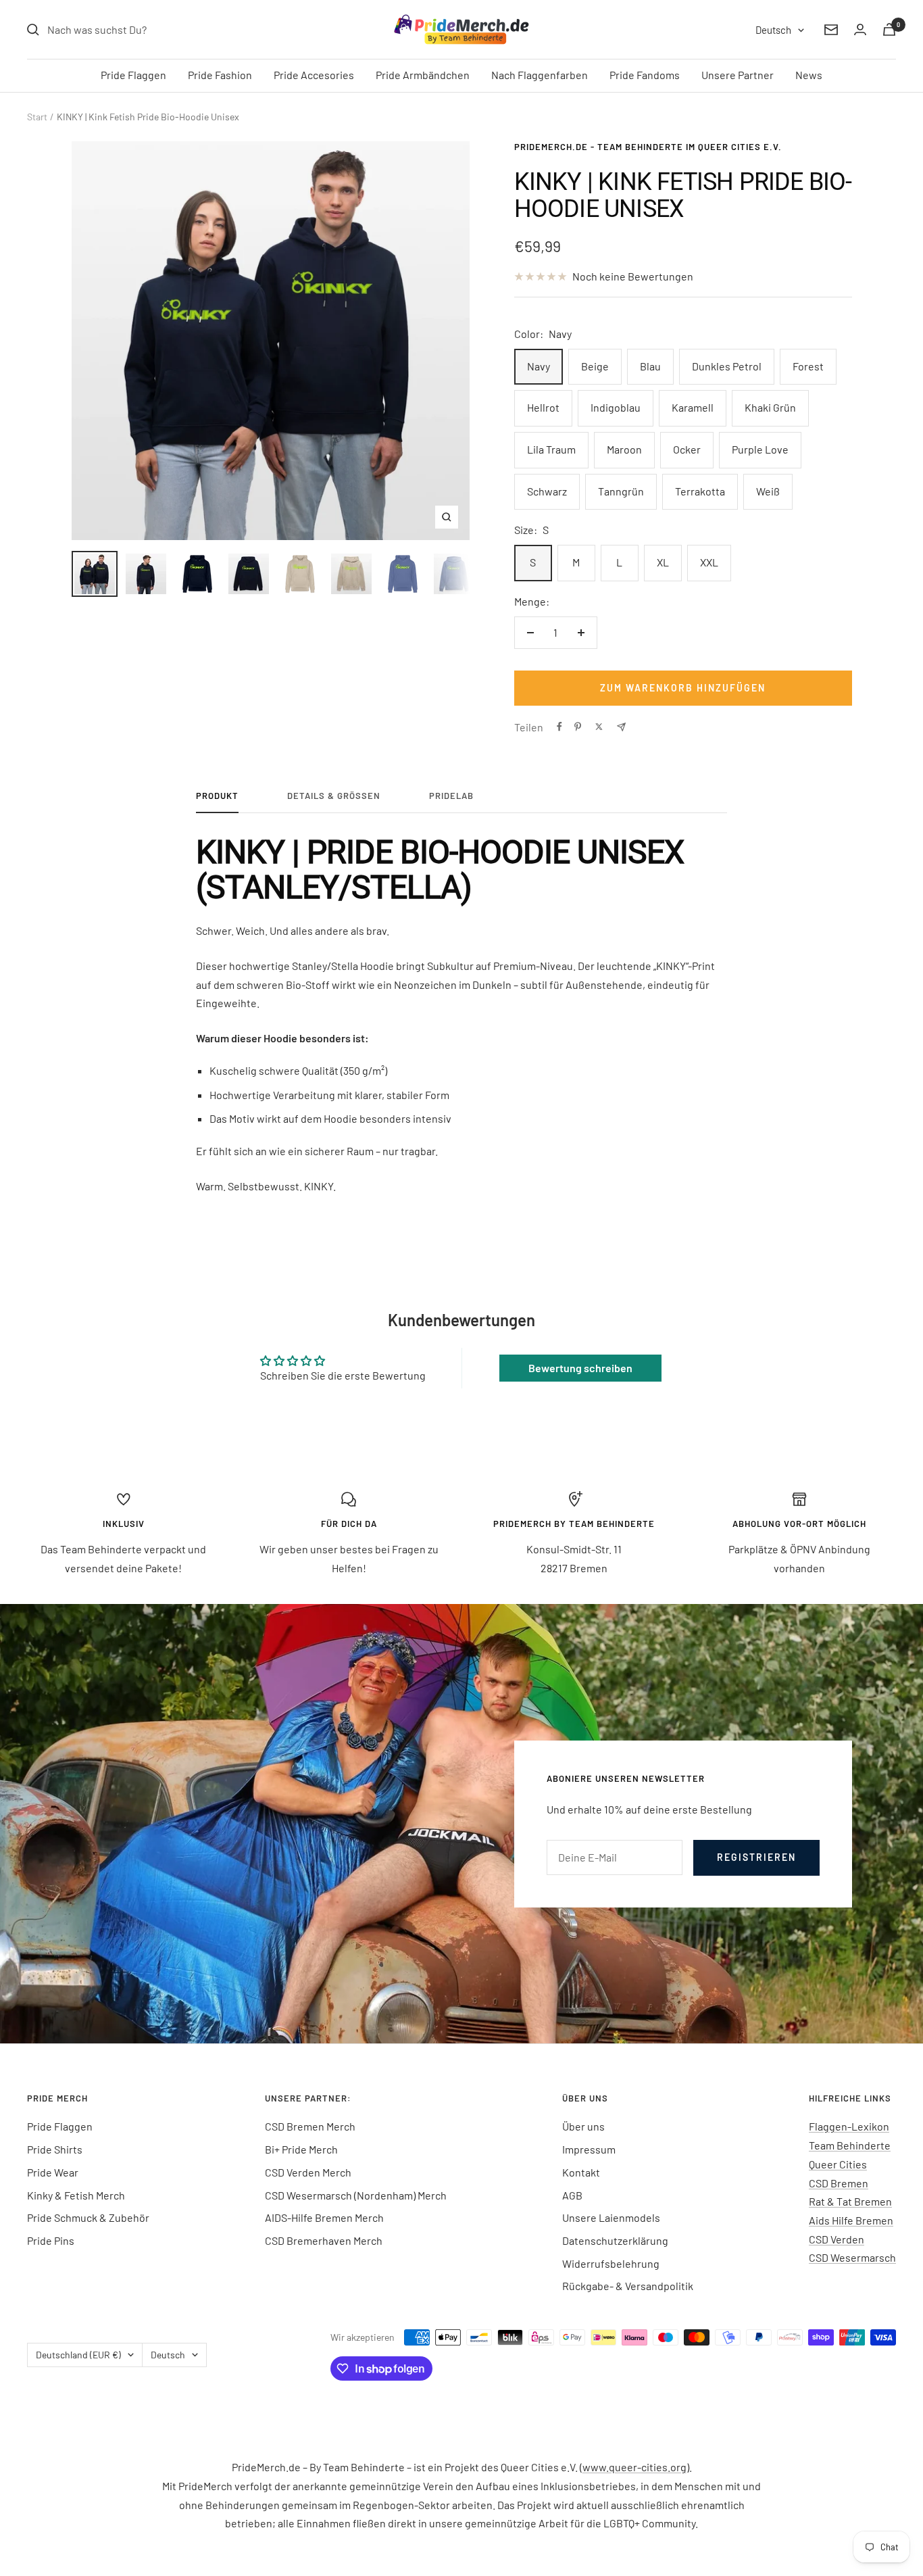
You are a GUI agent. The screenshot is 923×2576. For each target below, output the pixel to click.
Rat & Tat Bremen (850, 2201)
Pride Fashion (220, 75)
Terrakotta (700, 491)
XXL (709, 562)
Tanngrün (621, 491)
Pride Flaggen (133, 75)
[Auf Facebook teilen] (559, 727)
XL (663, 562)
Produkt (217, 796)
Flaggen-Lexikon (849, 2126)
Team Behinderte (850, 2145)
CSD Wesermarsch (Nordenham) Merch (356, 2195)
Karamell (693, 407)
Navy (539, 366)
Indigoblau (616, 407)
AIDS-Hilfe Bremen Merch (324, 2217)
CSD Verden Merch (308, 2172)
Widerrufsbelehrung (611, 2263)
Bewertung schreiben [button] (580, 1368)
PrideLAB (451, 796)
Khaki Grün (770, 407)
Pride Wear (53, 2172)
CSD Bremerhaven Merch (324, 2240)
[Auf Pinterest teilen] (578, 727)
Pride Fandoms (645, 75)
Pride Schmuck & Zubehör (88, 2217)
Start (37, 117)
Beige (595, 366)
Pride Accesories (314, 75)
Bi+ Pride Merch (301, 2149)
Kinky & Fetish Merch (76, 2195)
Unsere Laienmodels (611, 2217)
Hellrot (543, 407)
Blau (650, 366)
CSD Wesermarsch (852, 2257)
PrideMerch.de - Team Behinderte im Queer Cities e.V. (648, 147)
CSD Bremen (839, 2183)
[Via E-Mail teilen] (621, 727)
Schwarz (547, 491)
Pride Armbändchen (423, 75)
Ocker (687, 449)
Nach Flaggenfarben (540, 75)
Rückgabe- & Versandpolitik (628, 2286)
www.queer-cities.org (634, 2467)
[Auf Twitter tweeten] (599, 727)
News (809, 75)
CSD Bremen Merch (310, 2126)
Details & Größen (334, 796)
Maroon (624, 449)
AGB (572, 2195)
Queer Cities (838, 2164)
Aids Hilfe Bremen (851, 2220)
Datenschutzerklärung (615, 2240)
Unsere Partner (738, 75)
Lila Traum (551, 449)
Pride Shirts (55, 2149)
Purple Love (760, 449)
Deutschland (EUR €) (78, 2355)
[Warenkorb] (889, 29)
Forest (808, 366)
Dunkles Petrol (727, 366)
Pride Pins (51, 2240)
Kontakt (581, 2172)
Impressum (589, 2149)
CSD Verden (837, 2239)
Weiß (768, 491)
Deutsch (773, 30)
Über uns (583, 2126)
